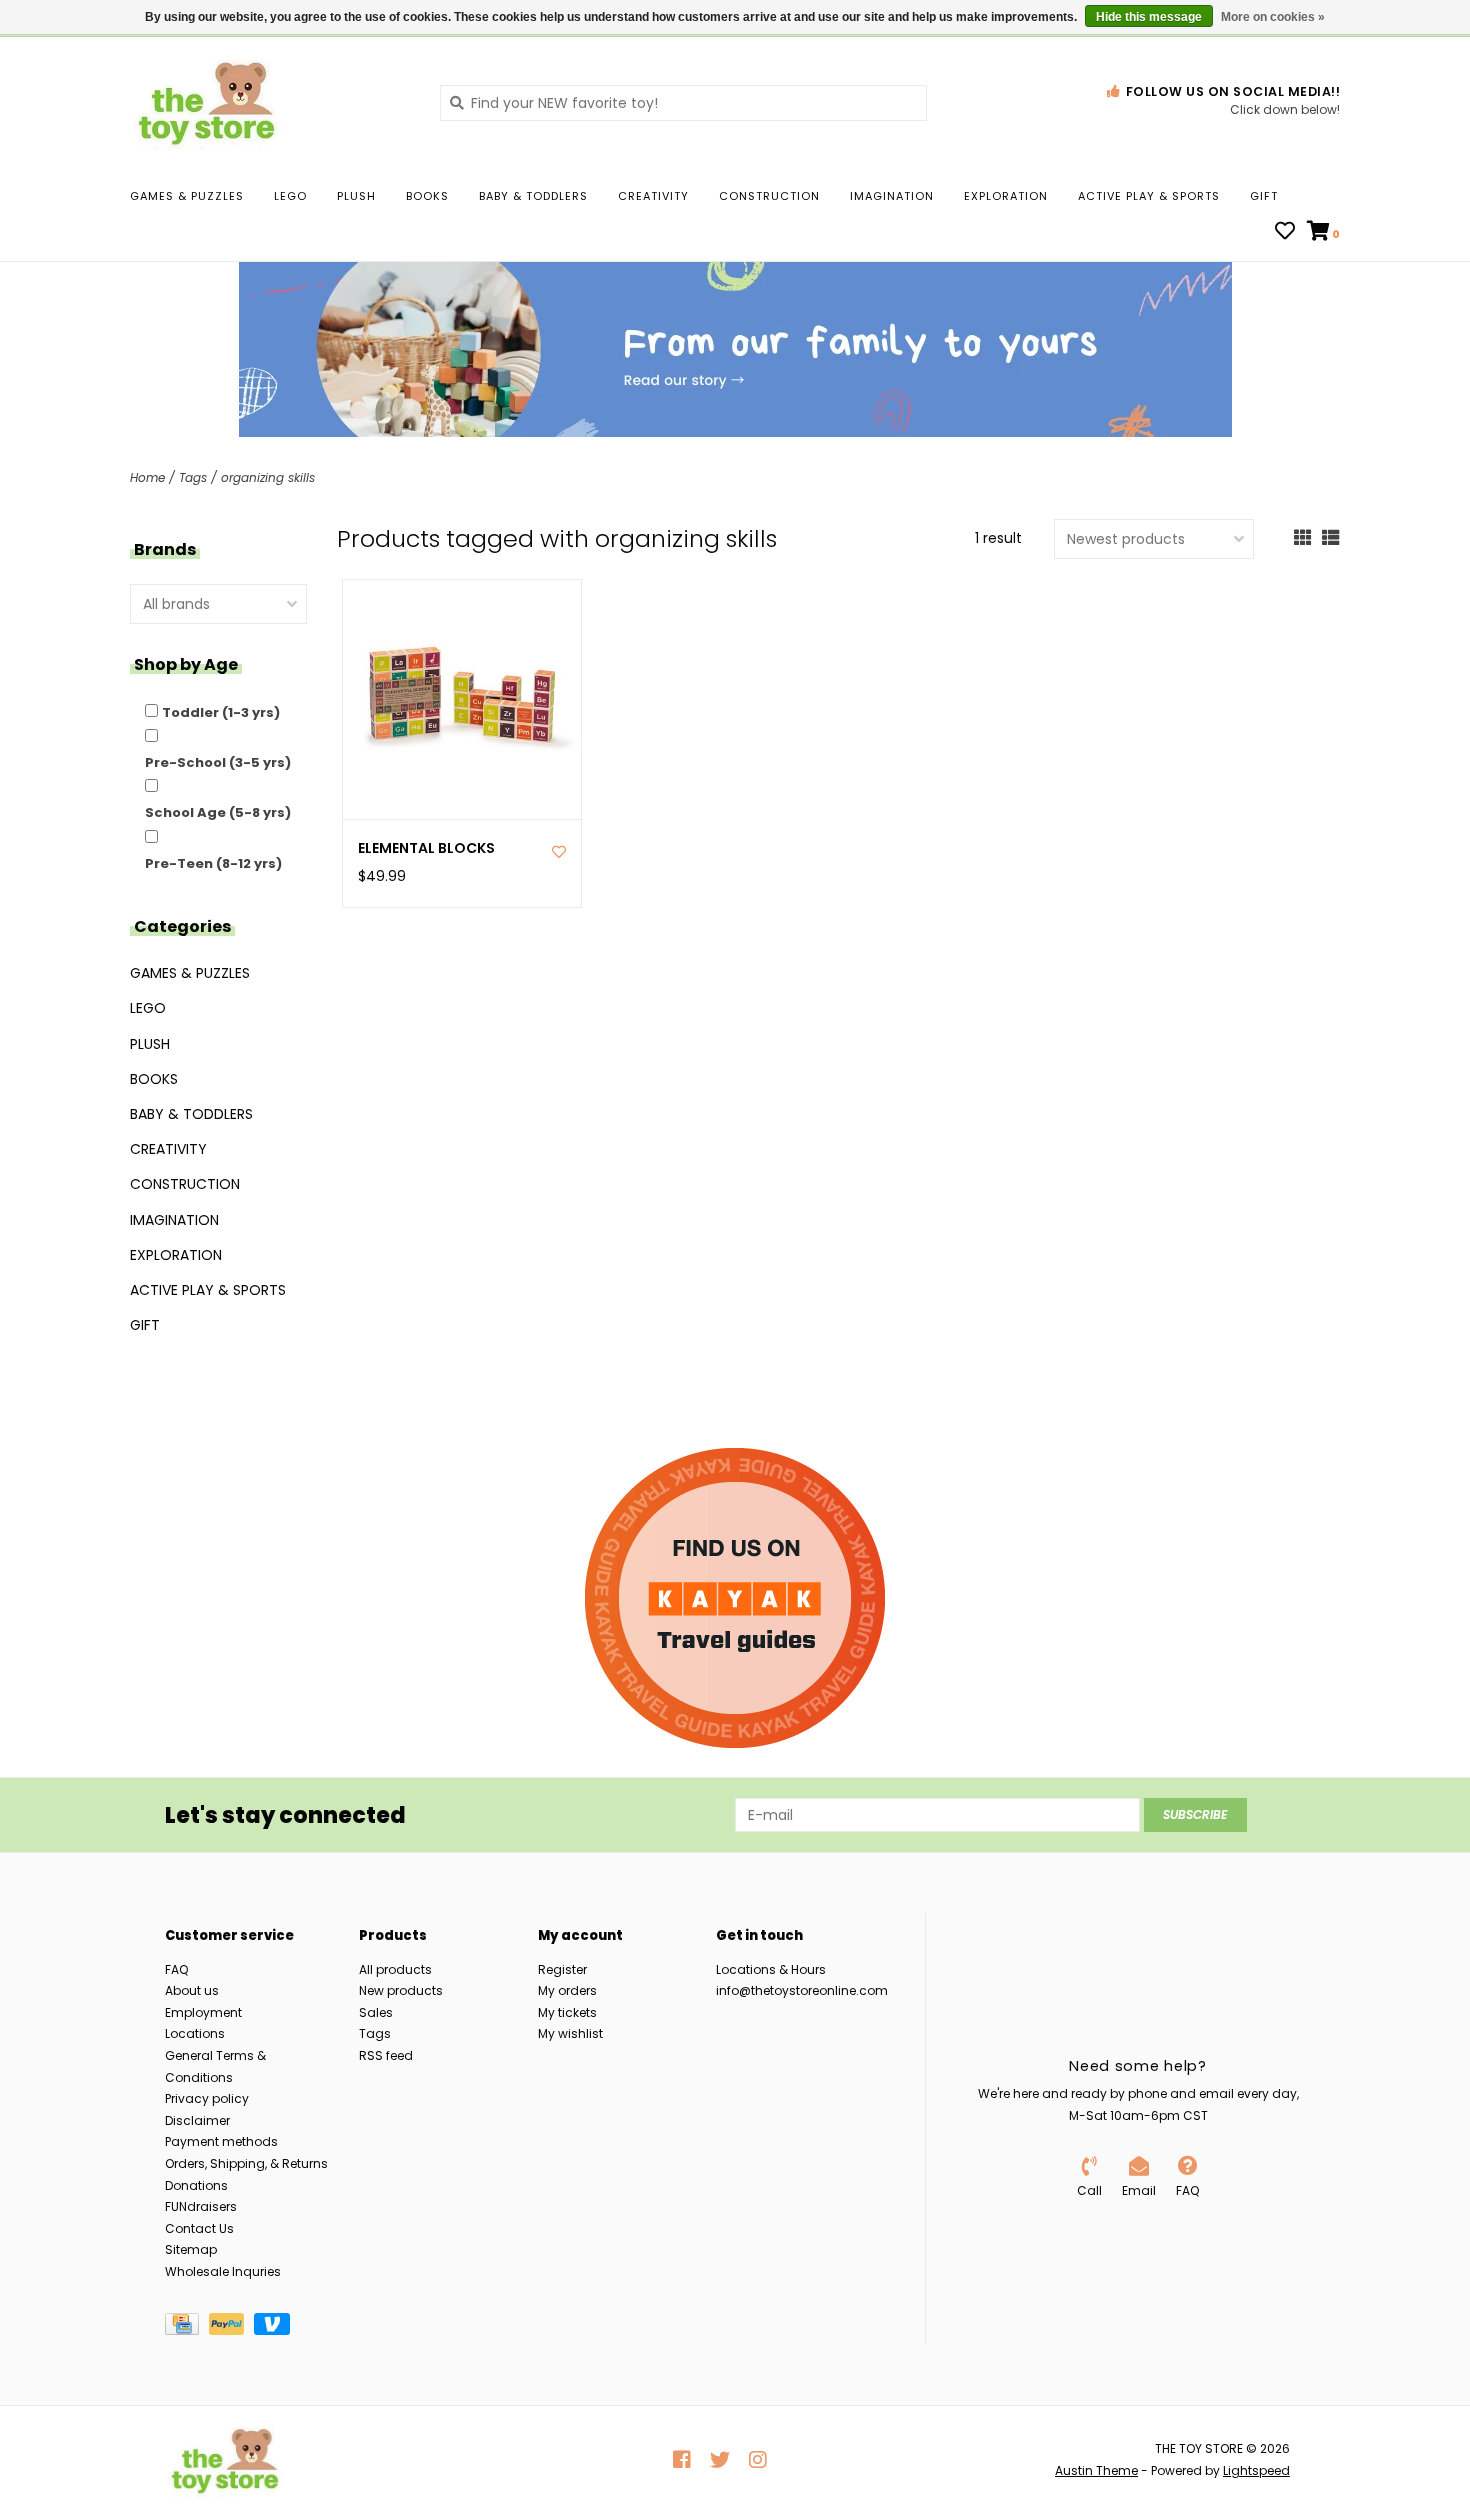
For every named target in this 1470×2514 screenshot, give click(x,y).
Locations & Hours (771, 1969)
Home (147, 477)
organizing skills (268, 477)
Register (562, 1969)
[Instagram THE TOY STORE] (758, 2460)
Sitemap (191, 2249)
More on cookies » (1273, 17)
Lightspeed (1256, 2470)
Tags (193, 477)
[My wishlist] (1285, 233)
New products (401, 1990)
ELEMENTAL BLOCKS (426, 848)
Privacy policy (207, 2098)
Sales (376, 2012)
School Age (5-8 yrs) (218, 812)
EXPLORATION (1006, 196)
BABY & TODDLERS (533, 196)
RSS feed (386, 2055)
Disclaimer (197, 2120)
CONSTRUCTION (769, 196)
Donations (196, 2185)
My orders (567, 1990)
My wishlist (570, 2033)
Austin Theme (1096, 2470)
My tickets (567, 2012)
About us (192, 1990)
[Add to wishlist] (559, 852)
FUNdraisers (201, 2206)
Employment (203, 2012)
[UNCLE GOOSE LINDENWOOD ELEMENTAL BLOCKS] (462, 699)
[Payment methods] (187, 2327)
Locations (195, 2033)
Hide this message (1149, 17)
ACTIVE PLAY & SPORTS (1149, 196)
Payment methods (221, 2141)
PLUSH (356, 196)
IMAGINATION (892, 196)
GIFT (1264, 196)
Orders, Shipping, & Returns (246, 2163)
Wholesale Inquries (223, 2271)
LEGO (290, 196)
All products (395, 1969)
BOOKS (427, 196)
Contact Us (199, 2228)
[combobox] (683, 103)
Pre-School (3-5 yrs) (218, 762)
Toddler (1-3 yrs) (221, 712)
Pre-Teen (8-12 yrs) (213, 863)
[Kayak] (735, 1598)
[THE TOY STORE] (270, 102)
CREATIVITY (653, 196)
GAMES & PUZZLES (187, 196)
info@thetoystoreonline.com (802, 1990)
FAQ (176, 1969)
